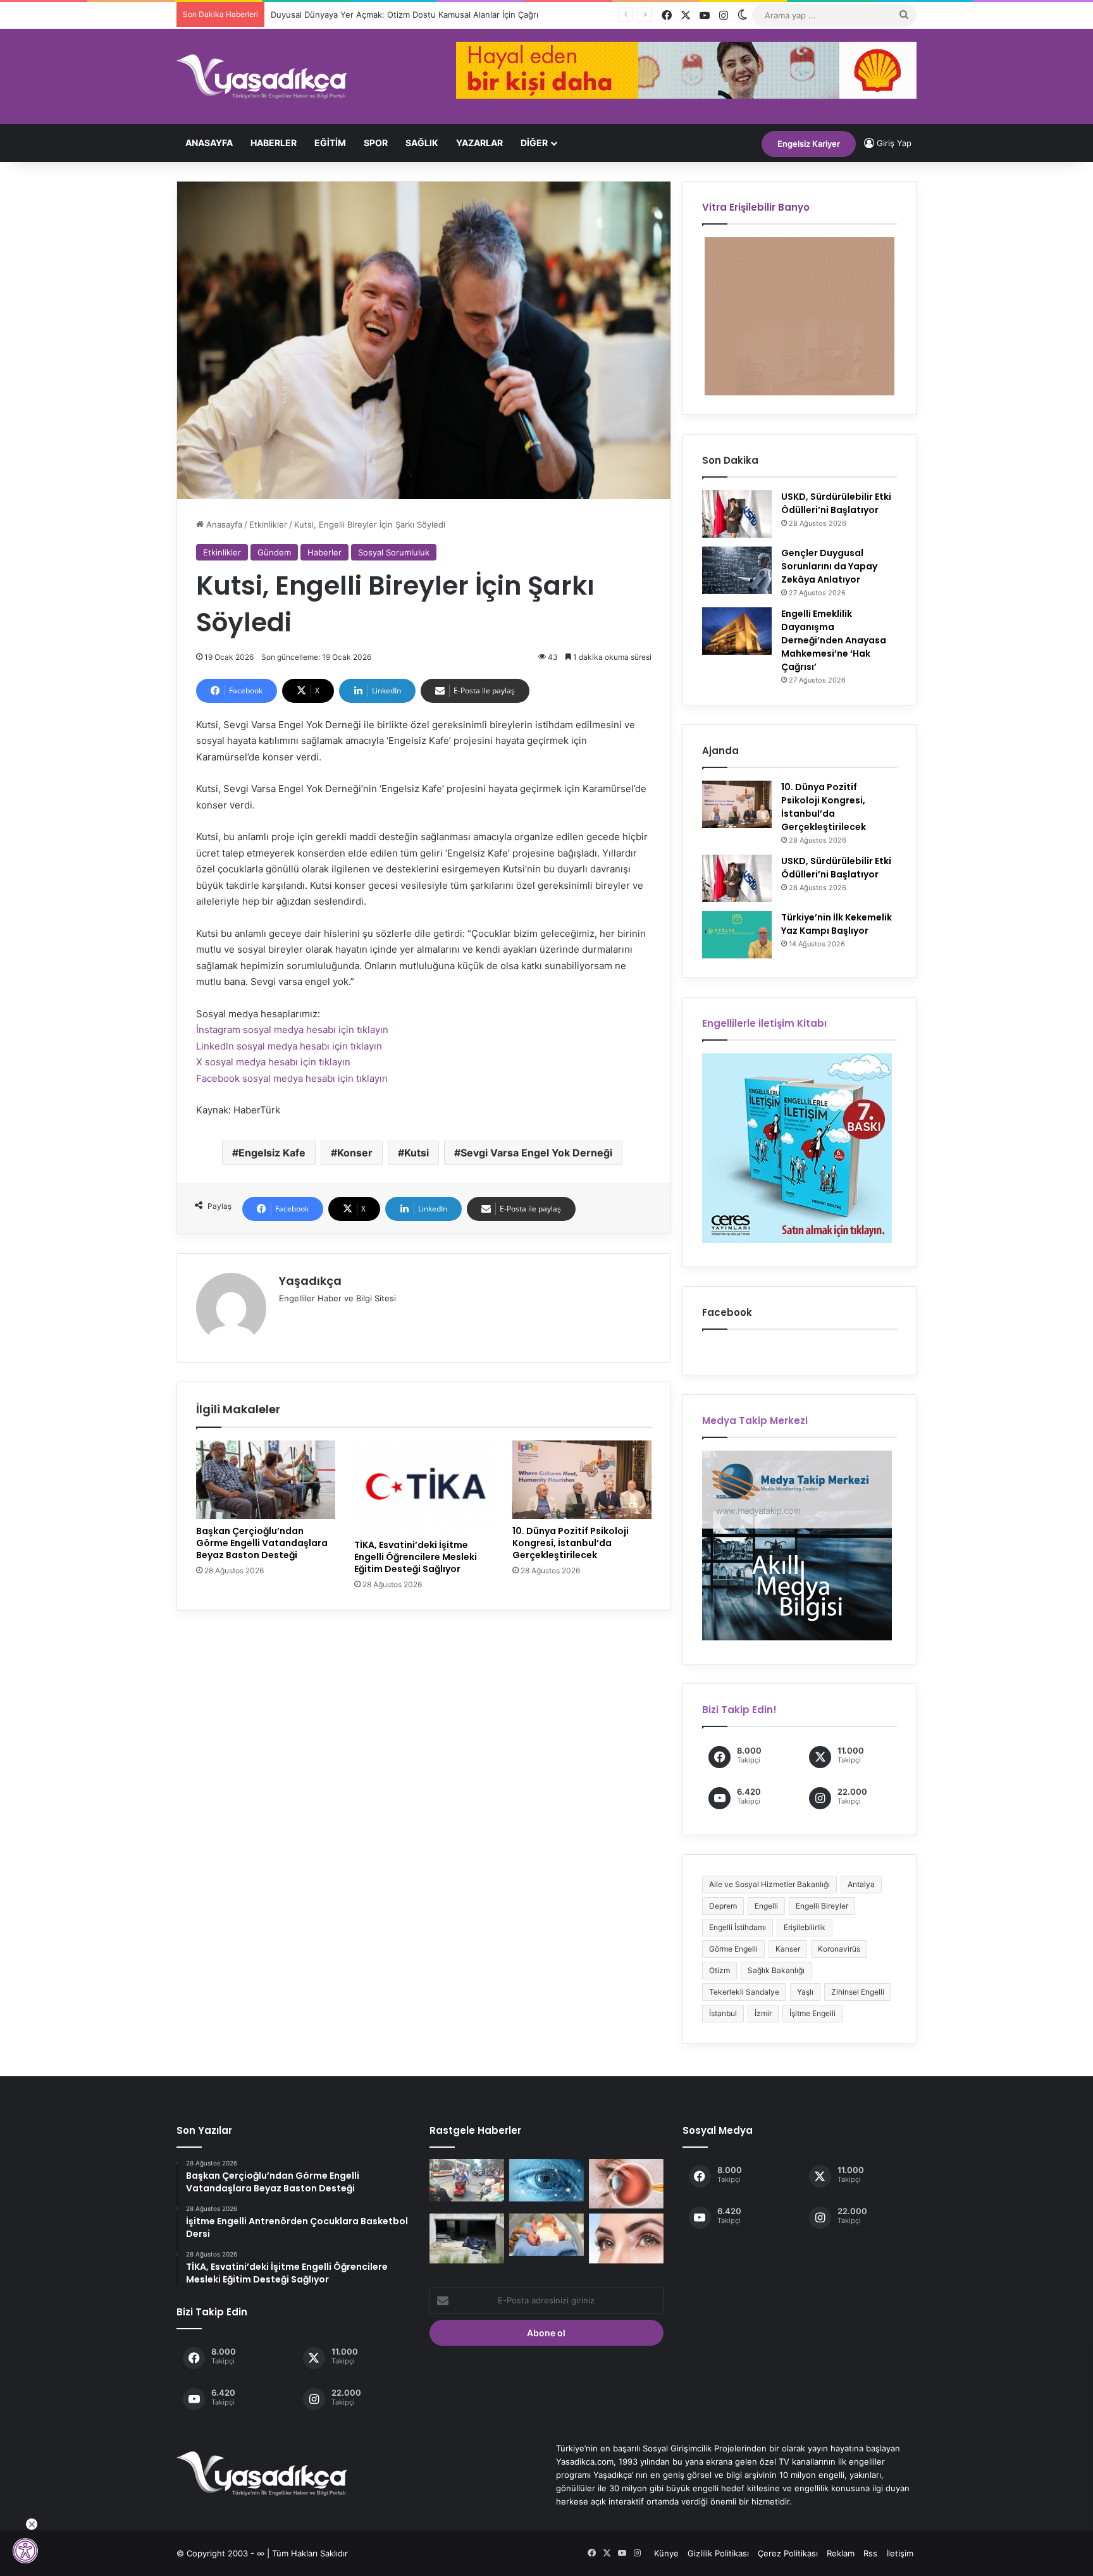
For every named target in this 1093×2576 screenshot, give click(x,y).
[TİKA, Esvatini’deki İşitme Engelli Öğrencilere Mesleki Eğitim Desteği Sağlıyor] (424, 1487)
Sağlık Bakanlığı (776, 1970)
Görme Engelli (733, 1949)
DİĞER (534, 143)
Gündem (274, 552)
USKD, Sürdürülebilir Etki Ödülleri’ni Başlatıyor (836, 503)
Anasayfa (209, 143)
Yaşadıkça (310, 1281)
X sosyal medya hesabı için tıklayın (273, 1062)
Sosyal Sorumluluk (394, 552)
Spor (376, 143)
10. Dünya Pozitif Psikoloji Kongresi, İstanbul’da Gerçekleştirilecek (571, 1543)
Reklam (841, 2553)
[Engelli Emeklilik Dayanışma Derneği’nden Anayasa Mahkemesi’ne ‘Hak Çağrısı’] (737, 631)
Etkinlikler (268, 524)
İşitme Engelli (812, 2013)
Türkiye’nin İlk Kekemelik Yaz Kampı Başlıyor (837, 924)
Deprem (723, 1906)
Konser (355, 1153)
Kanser (788, 1949)
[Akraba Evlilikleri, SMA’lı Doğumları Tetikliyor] (546, 2235)
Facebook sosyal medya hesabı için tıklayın (292, 1078)
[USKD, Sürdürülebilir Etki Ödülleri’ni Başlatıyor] (737, 514)
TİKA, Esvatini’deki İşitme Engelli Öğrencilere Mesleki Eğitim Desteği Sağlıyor (416, 1557)
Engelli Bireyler (822, 1906)
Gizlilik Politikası (718, 2553)
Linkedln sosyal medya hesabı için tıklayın (289, 1046)
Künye (666, 2553)
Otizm (719, 1970)
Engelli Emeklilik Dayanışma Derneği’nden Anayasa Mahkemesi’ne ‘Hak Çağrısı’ (834, 640)
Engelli (766, 1906)
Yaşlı (805, 1992)
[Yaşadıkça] (262, 77)
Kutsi (417, 1153)
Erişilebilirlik (805, 1927)
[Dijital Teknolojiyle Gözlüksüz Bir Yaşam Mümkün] (626, 2238)
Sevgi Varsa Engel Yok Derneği (536, 1153)
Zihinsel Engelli (858, 1992)
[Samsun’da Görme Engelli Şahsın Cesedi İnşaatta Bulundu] (467, 2238)
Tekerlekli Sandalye (744, 1992)
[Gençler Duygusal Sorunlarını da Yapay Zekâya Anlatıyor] (737, 570)
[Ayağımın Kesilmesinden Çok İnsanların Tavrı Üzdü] (467, 2180)
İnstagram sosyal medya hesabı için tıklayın (292, 1030)
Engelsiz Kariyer (809, 144)
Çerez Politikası (788, 2553)
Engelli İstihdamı (738, 1927)
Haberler (274, 143)
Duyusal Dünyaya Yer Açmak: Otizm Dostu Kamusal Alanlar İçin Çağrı (404, 15)
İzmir (763, 2013)
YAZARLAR (479, 143)
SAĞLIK (422, 143)
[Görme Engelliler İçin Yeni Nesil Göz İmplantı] (546, 2180)
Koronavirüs (839, 1949)
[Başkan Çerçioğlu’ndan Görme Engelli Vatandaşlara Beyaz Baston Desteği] (266, 1480)
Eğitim (330, 143)
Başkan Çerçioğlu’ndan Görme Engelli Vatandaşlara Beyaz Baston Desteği (262, 1543)
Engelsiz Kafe (272, 1153)
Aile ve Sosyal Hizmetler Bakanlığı (769, 1884)
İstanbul (723, 2013)
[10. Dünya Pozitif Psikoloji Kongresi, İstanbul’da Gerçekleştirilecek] (582, 1480)
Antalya (861, 1884)
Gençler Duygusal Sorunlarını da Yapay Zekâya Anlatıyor (829, 566)
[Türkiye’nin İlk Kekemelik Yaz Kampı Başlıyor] (737, 935)
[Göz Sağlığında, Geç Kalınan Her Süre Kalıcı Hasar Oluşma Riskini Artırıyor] (626, 2184)
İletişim (900, 2553)
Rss (870, 2553)
